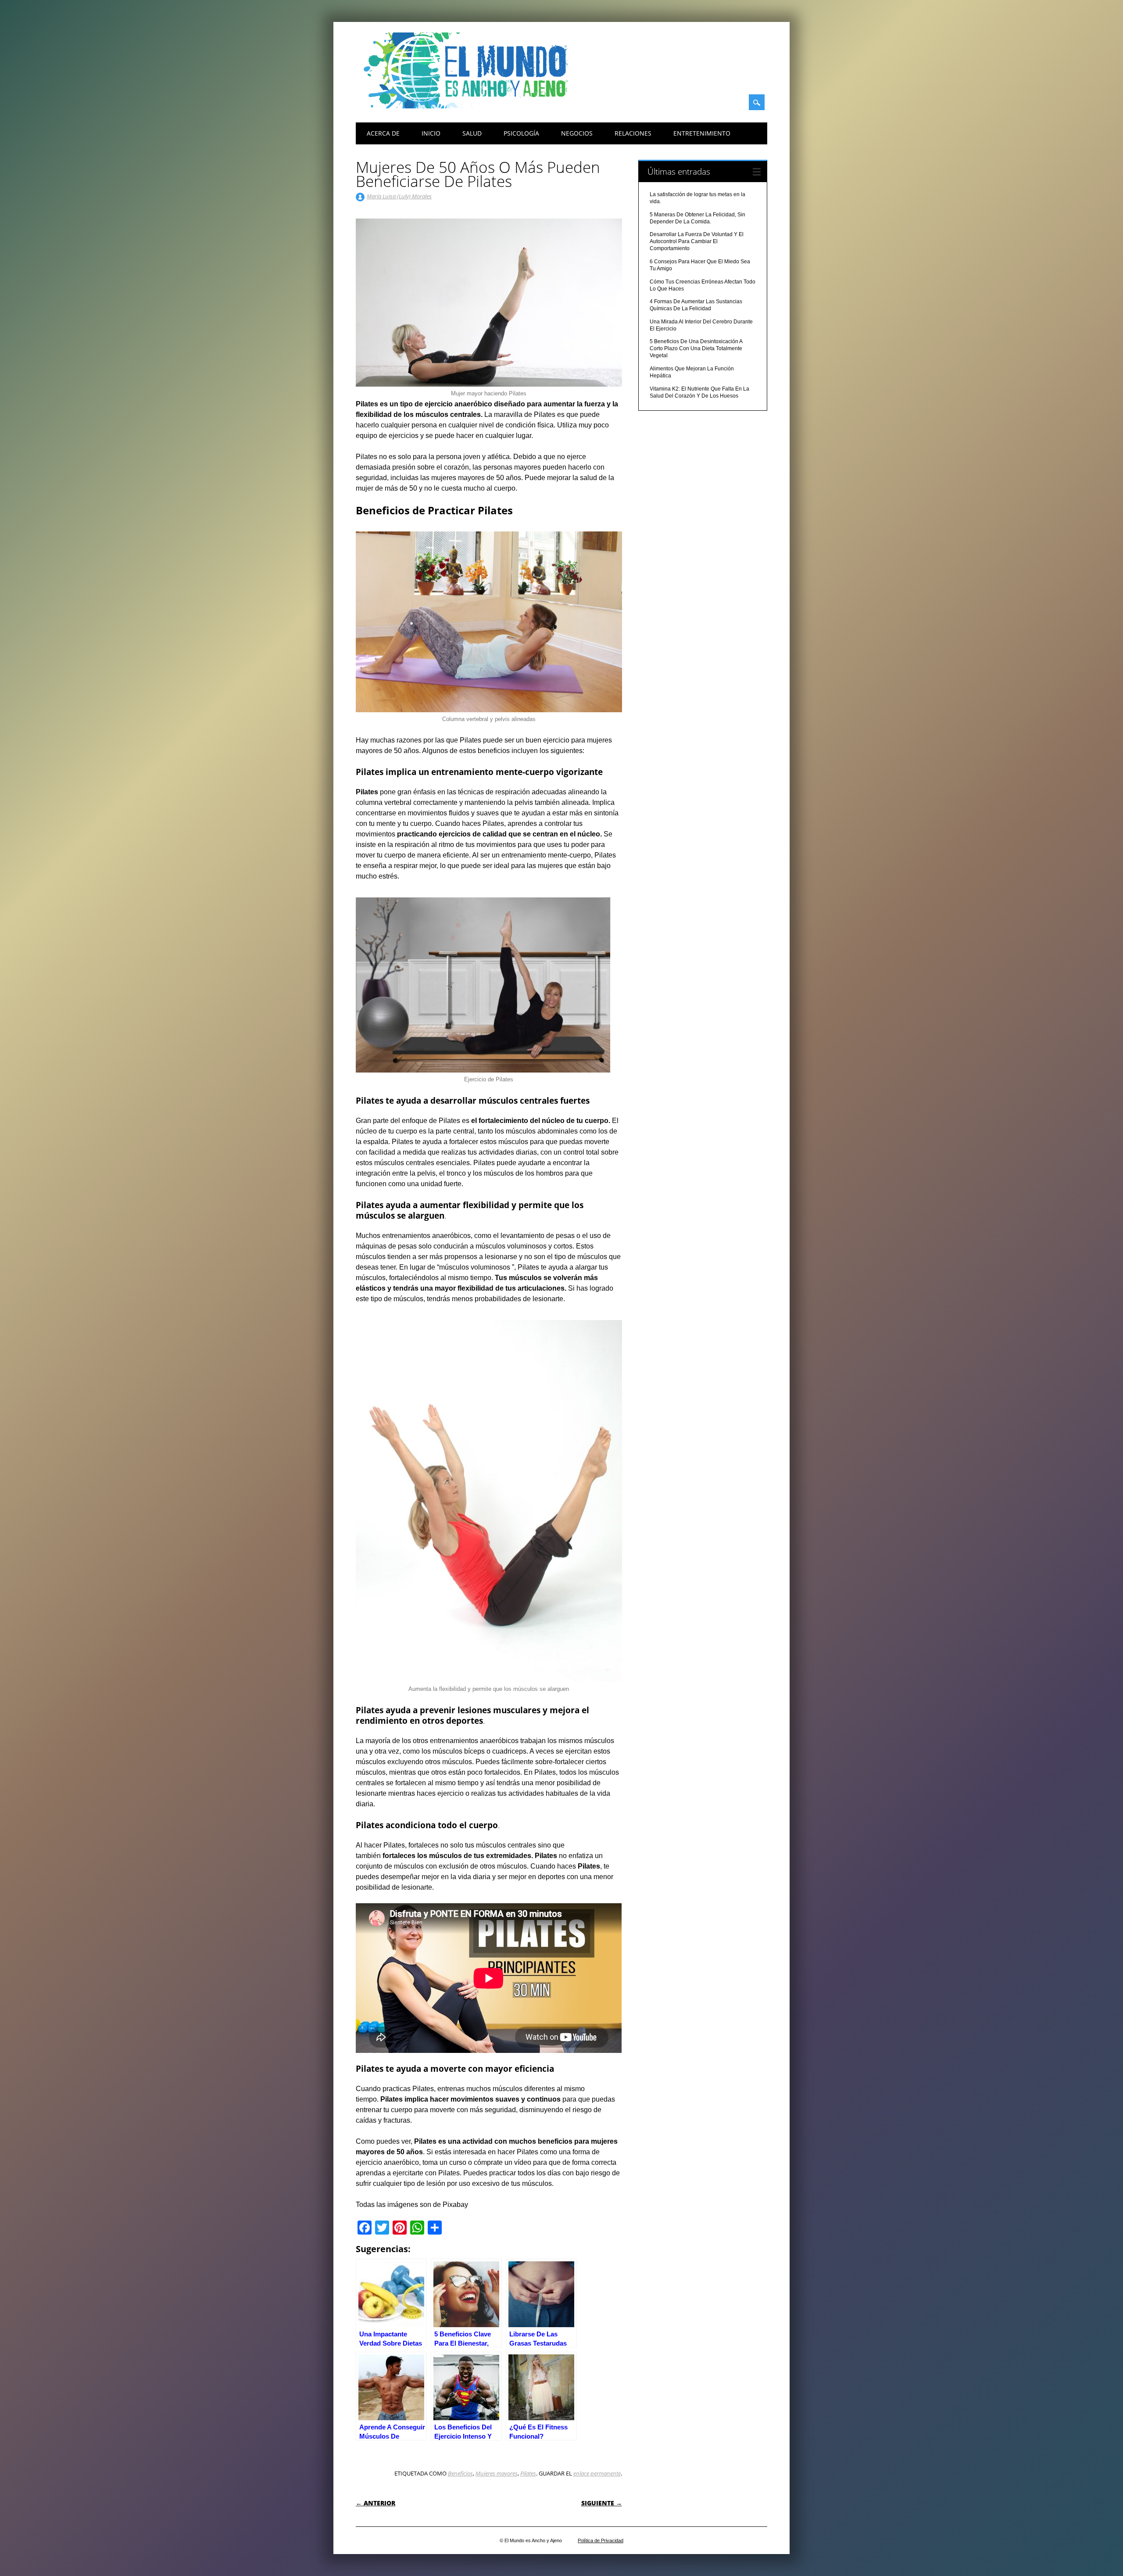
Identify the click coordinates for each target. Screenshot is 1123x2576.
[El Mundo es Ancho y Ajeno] (470, 106)
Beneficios (460, 2473)
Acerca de (383, 133)
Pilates (528, 2473)
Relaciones (633, 133)
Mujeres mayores (497, 2473)
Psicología (521, 133)
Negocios (577, 133)
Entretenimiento (702, 133)
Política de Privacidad (601, 2540)
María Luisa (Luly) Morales (399, 196)
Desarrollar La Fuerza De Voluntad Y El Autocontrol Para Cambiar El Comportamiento (697, 241)
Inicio (431, 133)
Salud (472, 133)
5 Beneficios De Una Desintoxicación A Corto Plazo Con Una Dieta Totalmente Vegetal (696, 348)
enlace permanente (597, 2473)
